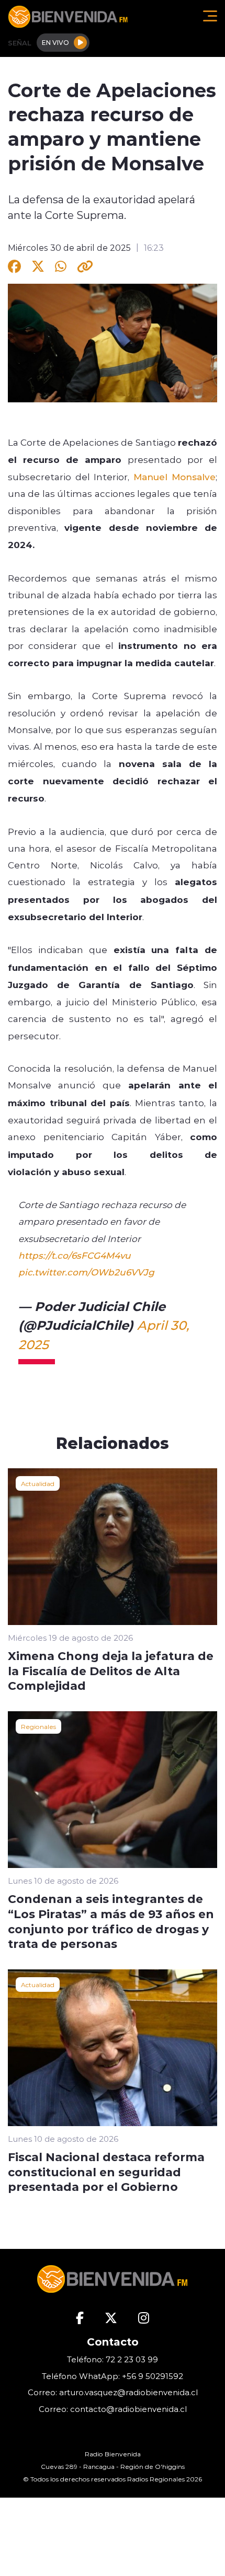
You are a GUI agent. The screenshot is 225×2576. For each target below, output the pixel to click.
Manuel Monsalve (175, 477)
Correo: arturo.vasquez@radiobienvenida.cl (113, 2392)
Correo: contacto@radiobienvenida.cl (113, 2409)
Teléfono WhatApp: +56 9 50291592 (113, 2376)
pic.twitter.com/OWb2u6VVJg (86, 1272)
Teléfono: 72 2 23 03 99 (113, 2359)
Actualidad (38, 1483)
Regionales (38, 1726)
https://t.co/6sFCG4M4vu (75, 1255)
